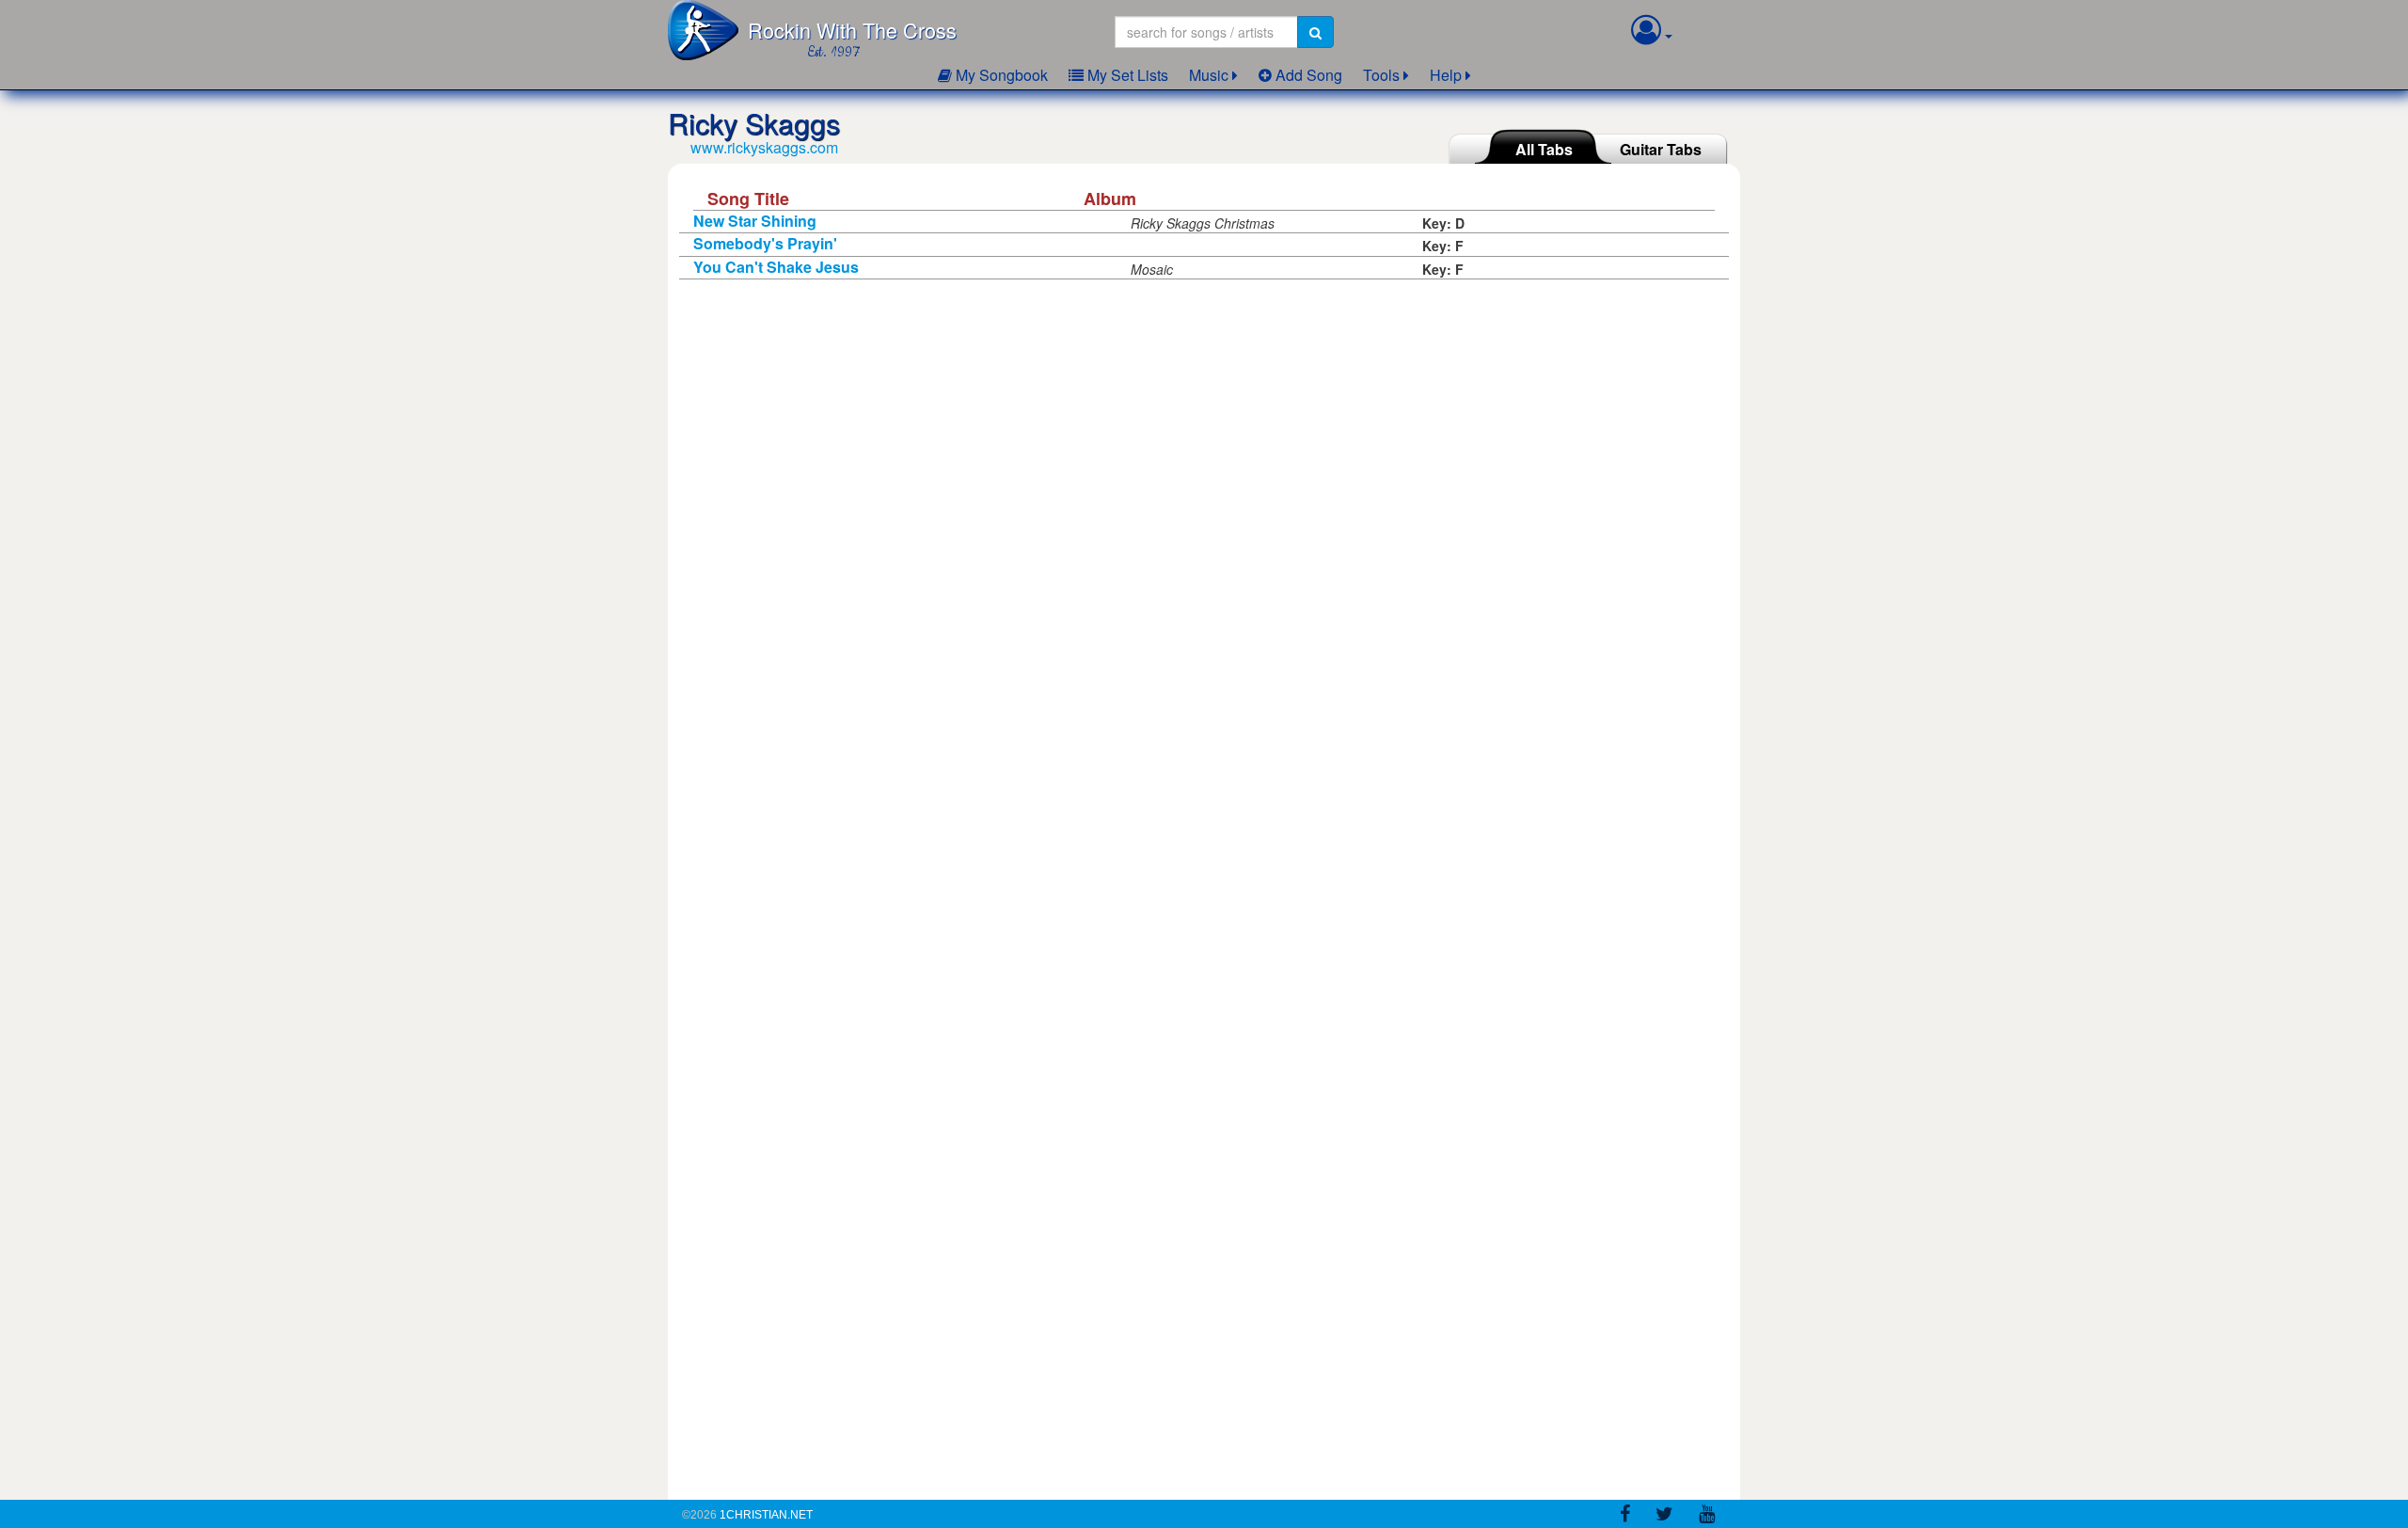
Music (1209, 75)
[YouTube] (1707, 1517)
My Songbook (1000, 75)
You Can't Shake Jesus (776, 267)
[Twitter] (1664, 1517)
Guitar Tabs (1661, 149)
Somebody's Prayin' (765, 243)
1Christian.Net (766, 1515)
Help (1446, 75)
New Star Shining (755, 221)
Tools (1381, 75)
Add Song (1307, 75)
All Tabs (1544, 149)
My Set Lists (1126, 75)
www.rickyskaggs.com (764, 147)
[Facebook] (1625, 1517)
